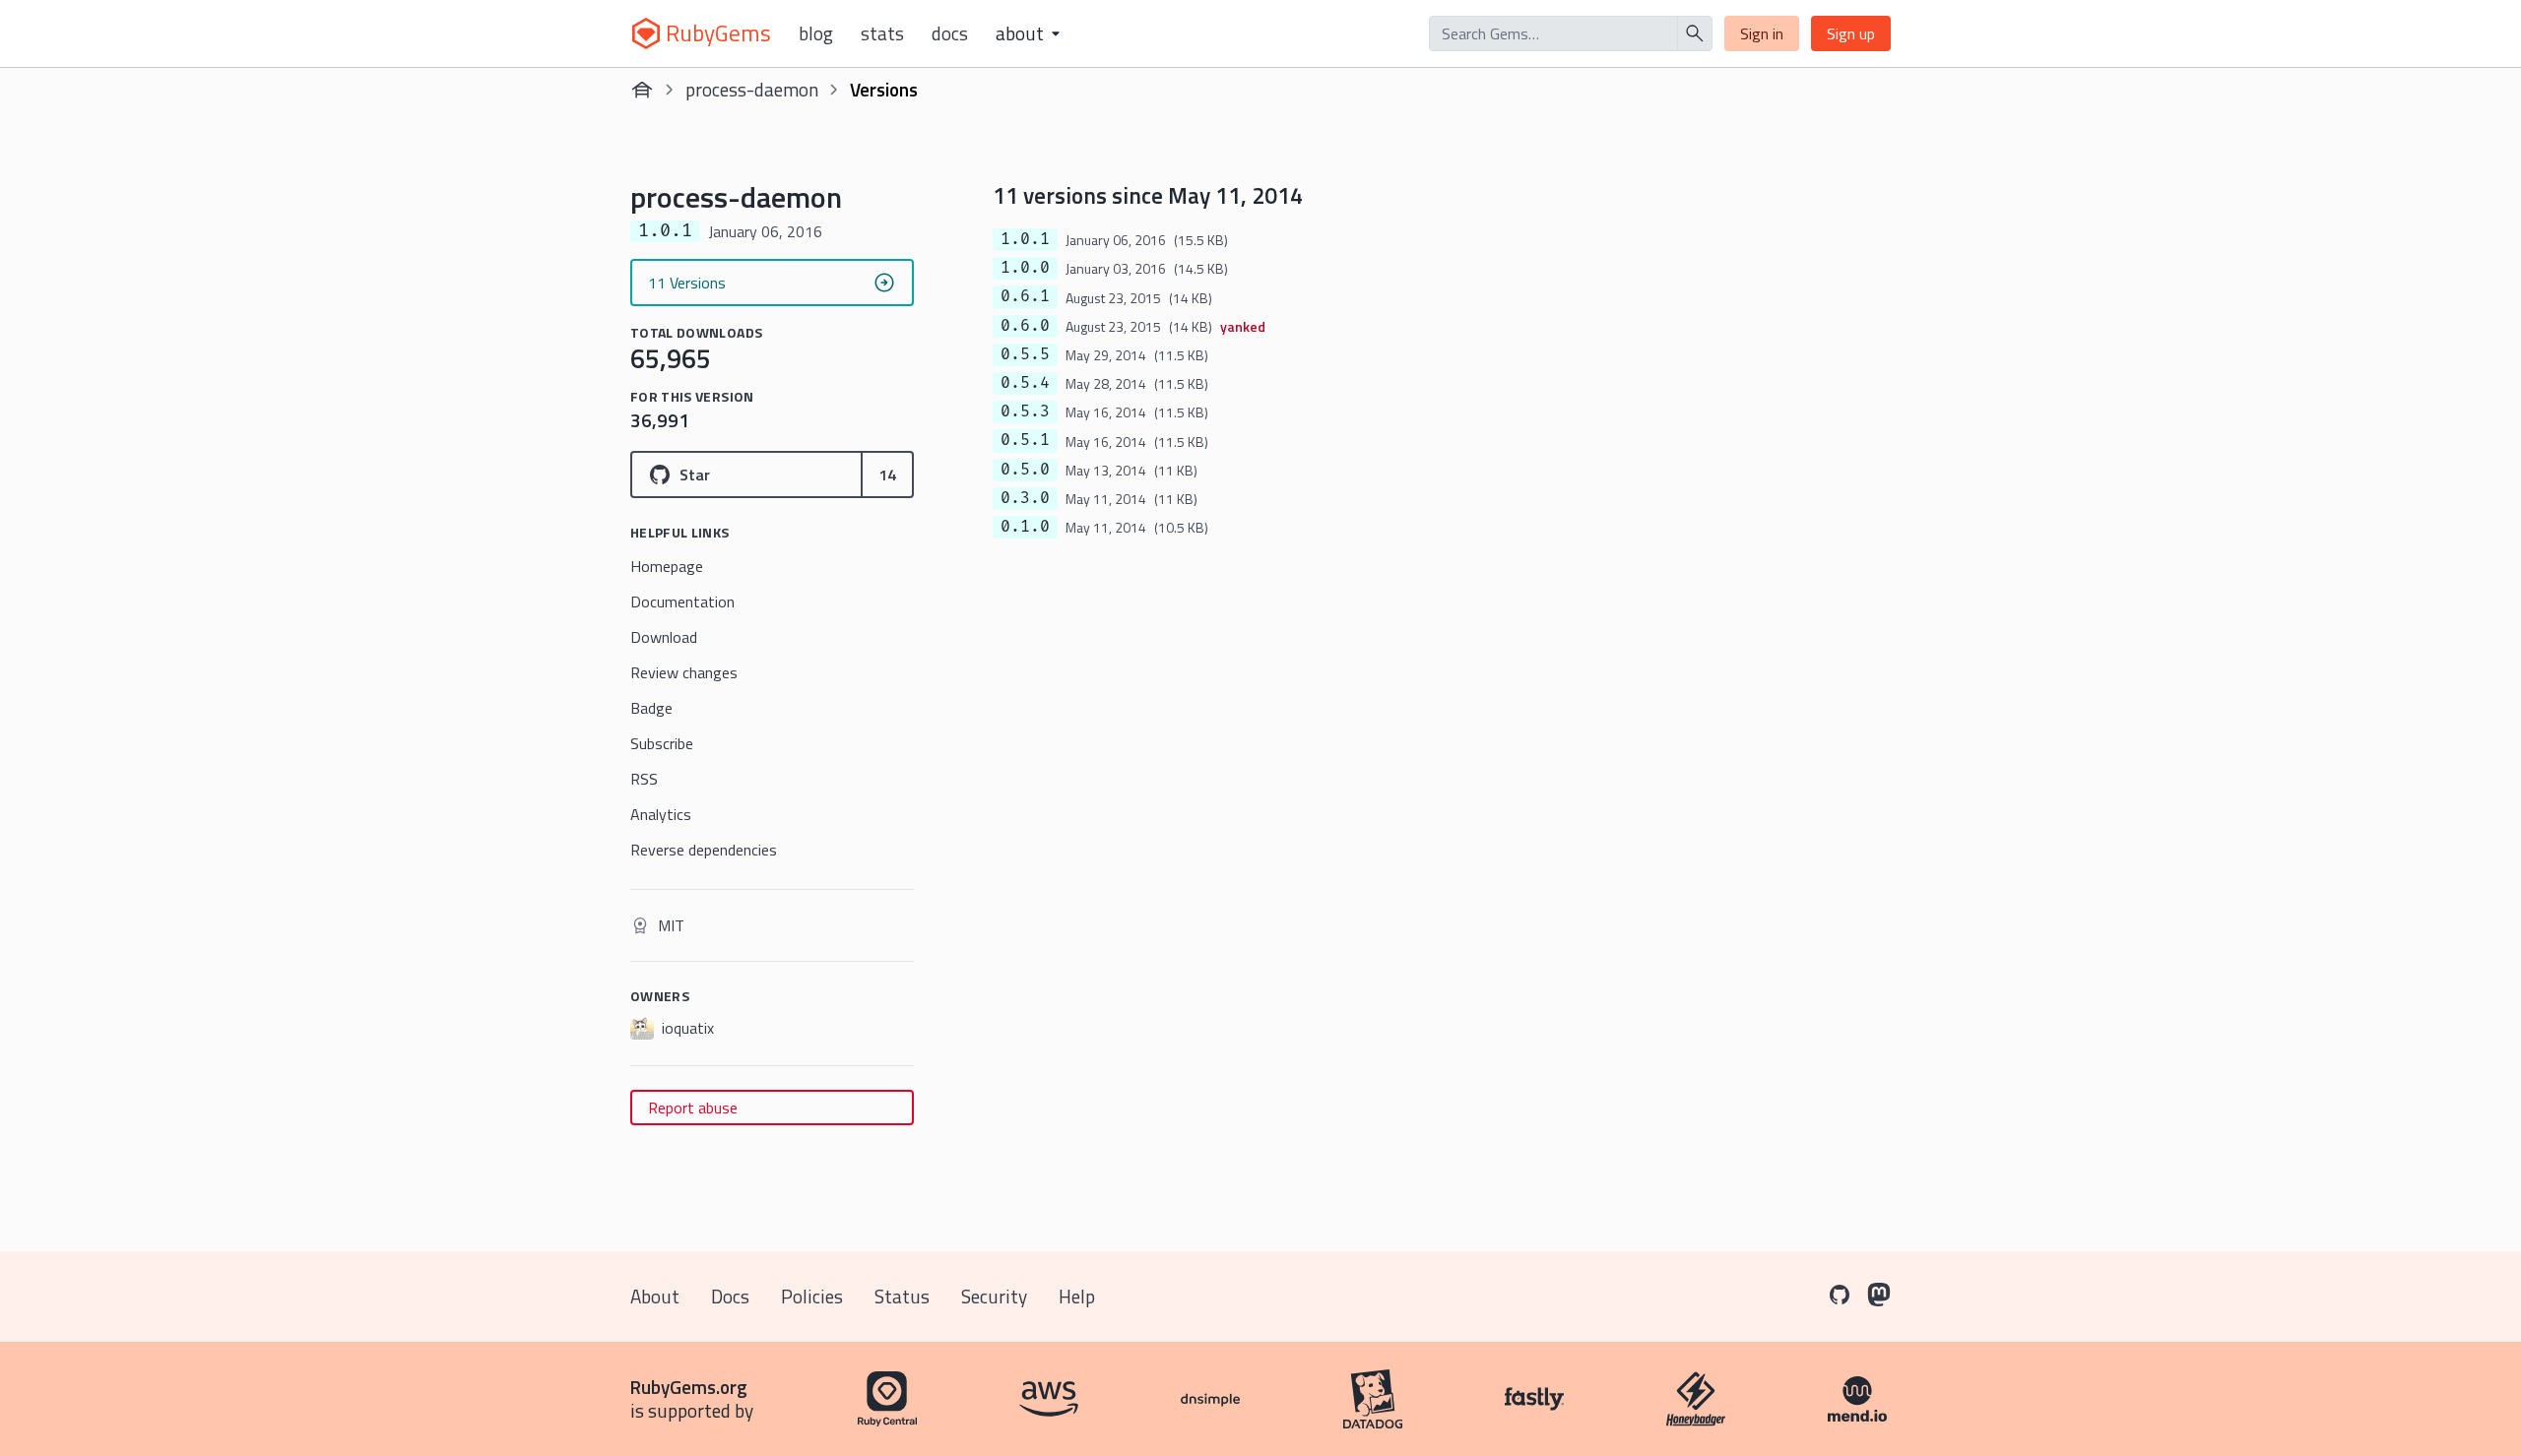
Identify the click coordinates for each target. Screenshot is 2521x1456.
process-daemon (752, 89)
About (655, 1296)
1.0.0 (1025, 268)
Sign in (1762, 33)
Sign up (1851, 33)
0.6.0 (1025, 326)
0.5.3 (1025, 411)
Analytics (661, 814)
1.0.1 (1025, 239)
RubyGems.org (689, 1387)
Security (994, 1296)
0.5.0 (1025, 470)
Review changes (684, 672)
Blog (816, 33)
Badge (651, 708)
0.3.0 (1025, 498)
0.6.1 (1025, 296)
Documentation (682, 601)
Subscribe (662, 743)
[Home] (642, 90)
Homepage (667, 566)
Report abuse (693, 1108)
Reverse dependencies (704, 850)
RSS (644, 779)
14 (887, 475)
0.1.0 (1025, 527)
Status (902, 1296)
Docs (950, 33)
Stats (882, 33)
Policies (812, 1296)
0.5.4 (1025, 383)
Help (1077, 1296)
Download (664, 637)
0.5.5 (1025, 354)
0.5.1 (1025, 440)
